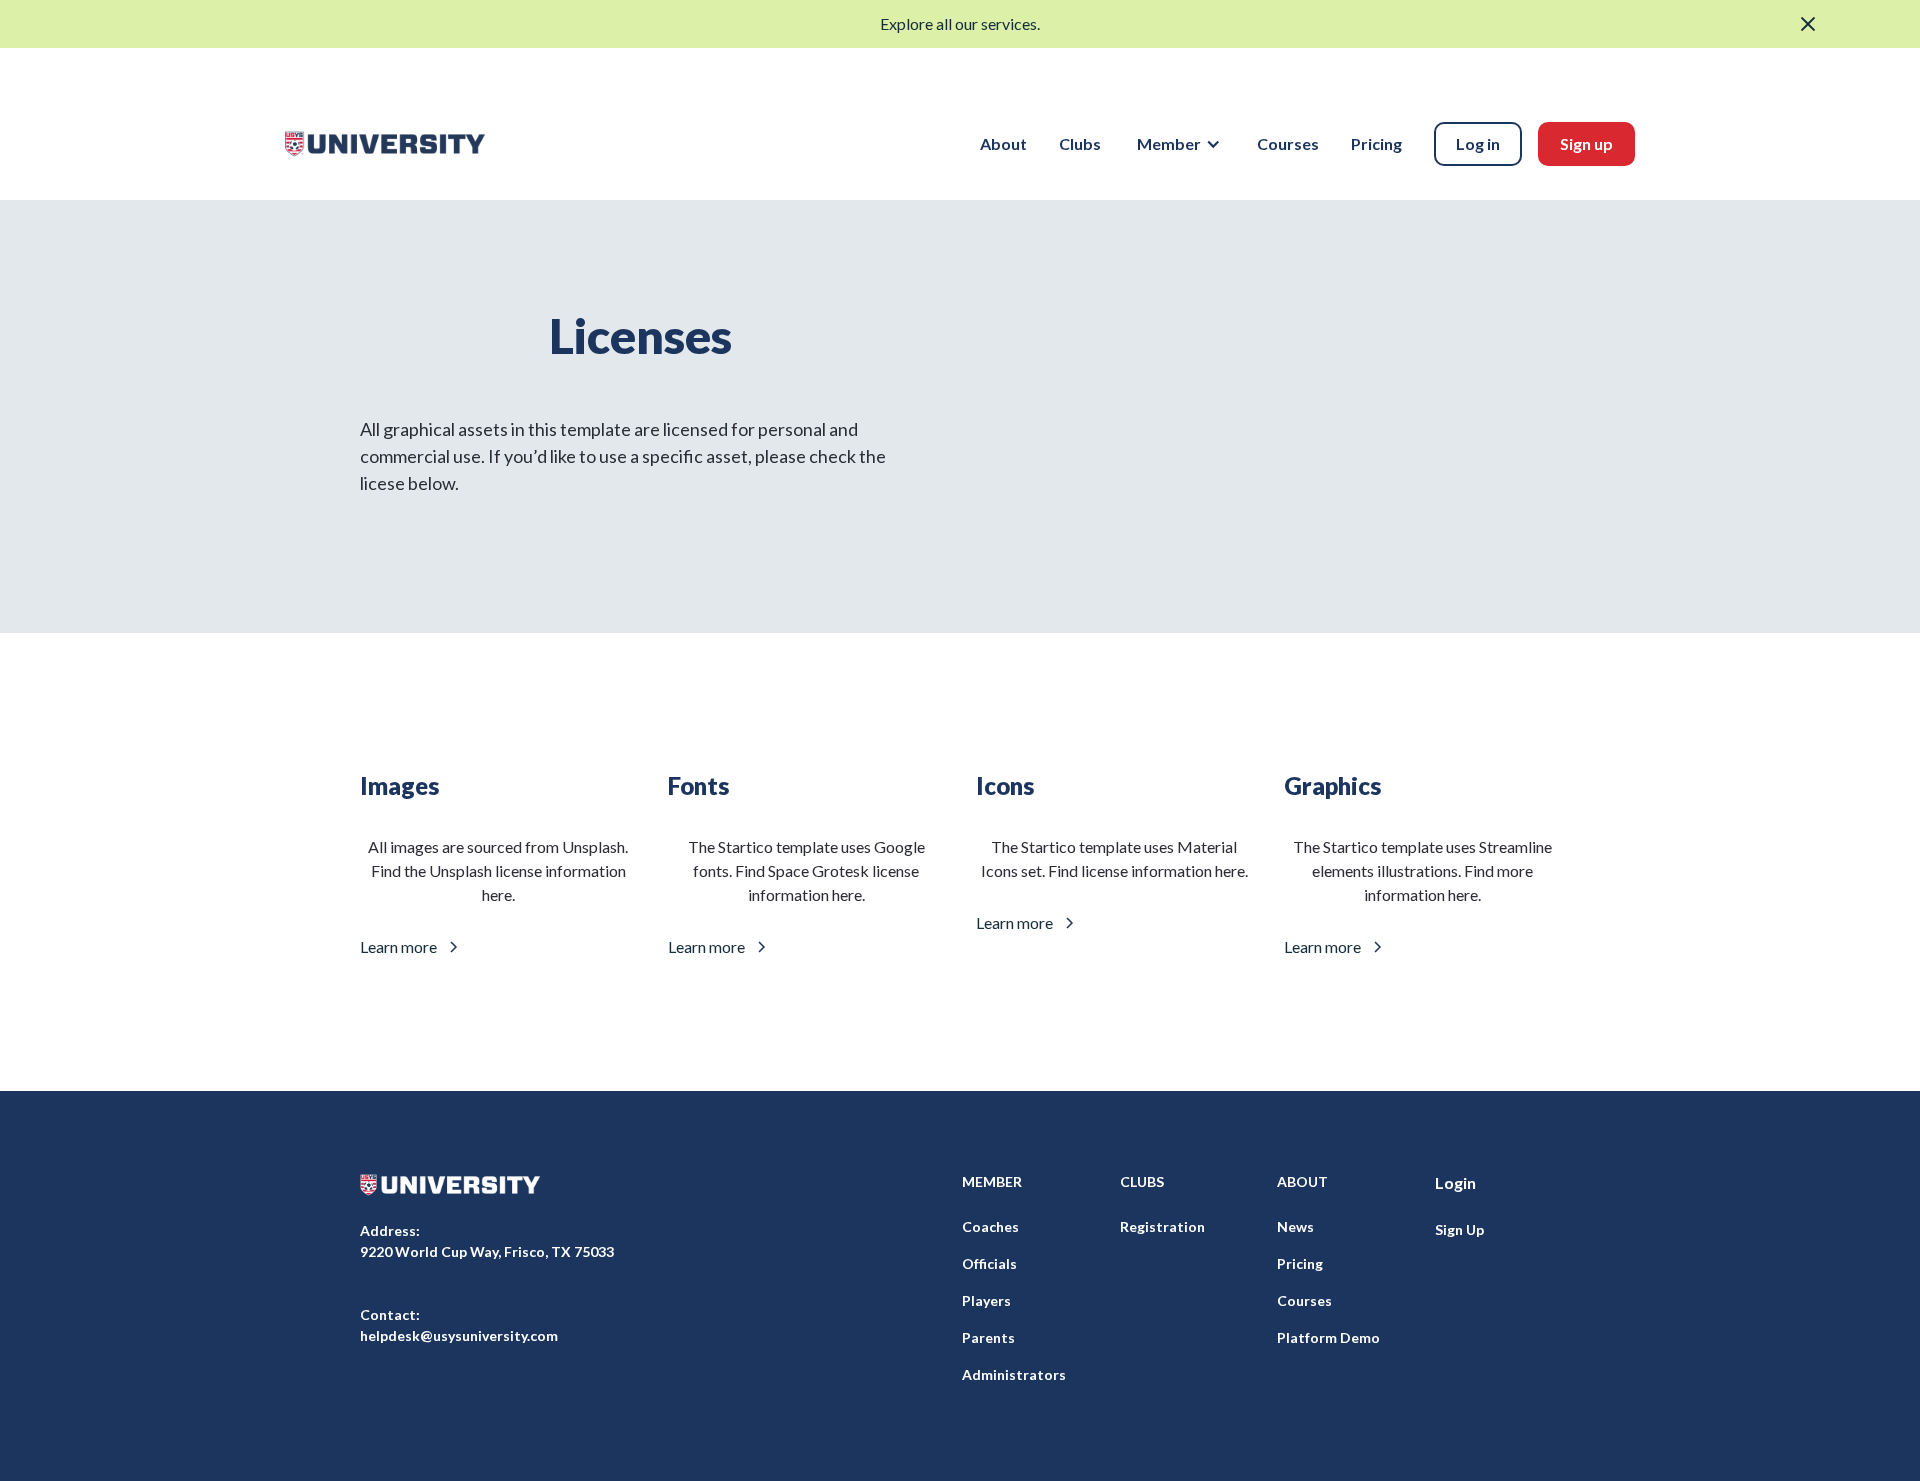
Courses (1288, 143)
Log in (1478, 143)
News (1295, 1226)
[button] (1179, 144)
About (1003, 143)
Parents (988, 1337)
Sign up (1586, 143)
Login (1455, 1182)
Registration (1162, 1226)
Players (986, 1300)
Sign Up (1459, 1229)
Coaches (990, 1226)
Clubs (1080, 143)
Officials (989, 1263)
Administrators (1014, 1374)
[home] (385, 144)
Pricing (1376, 143)
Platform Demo (1328, 1337)
